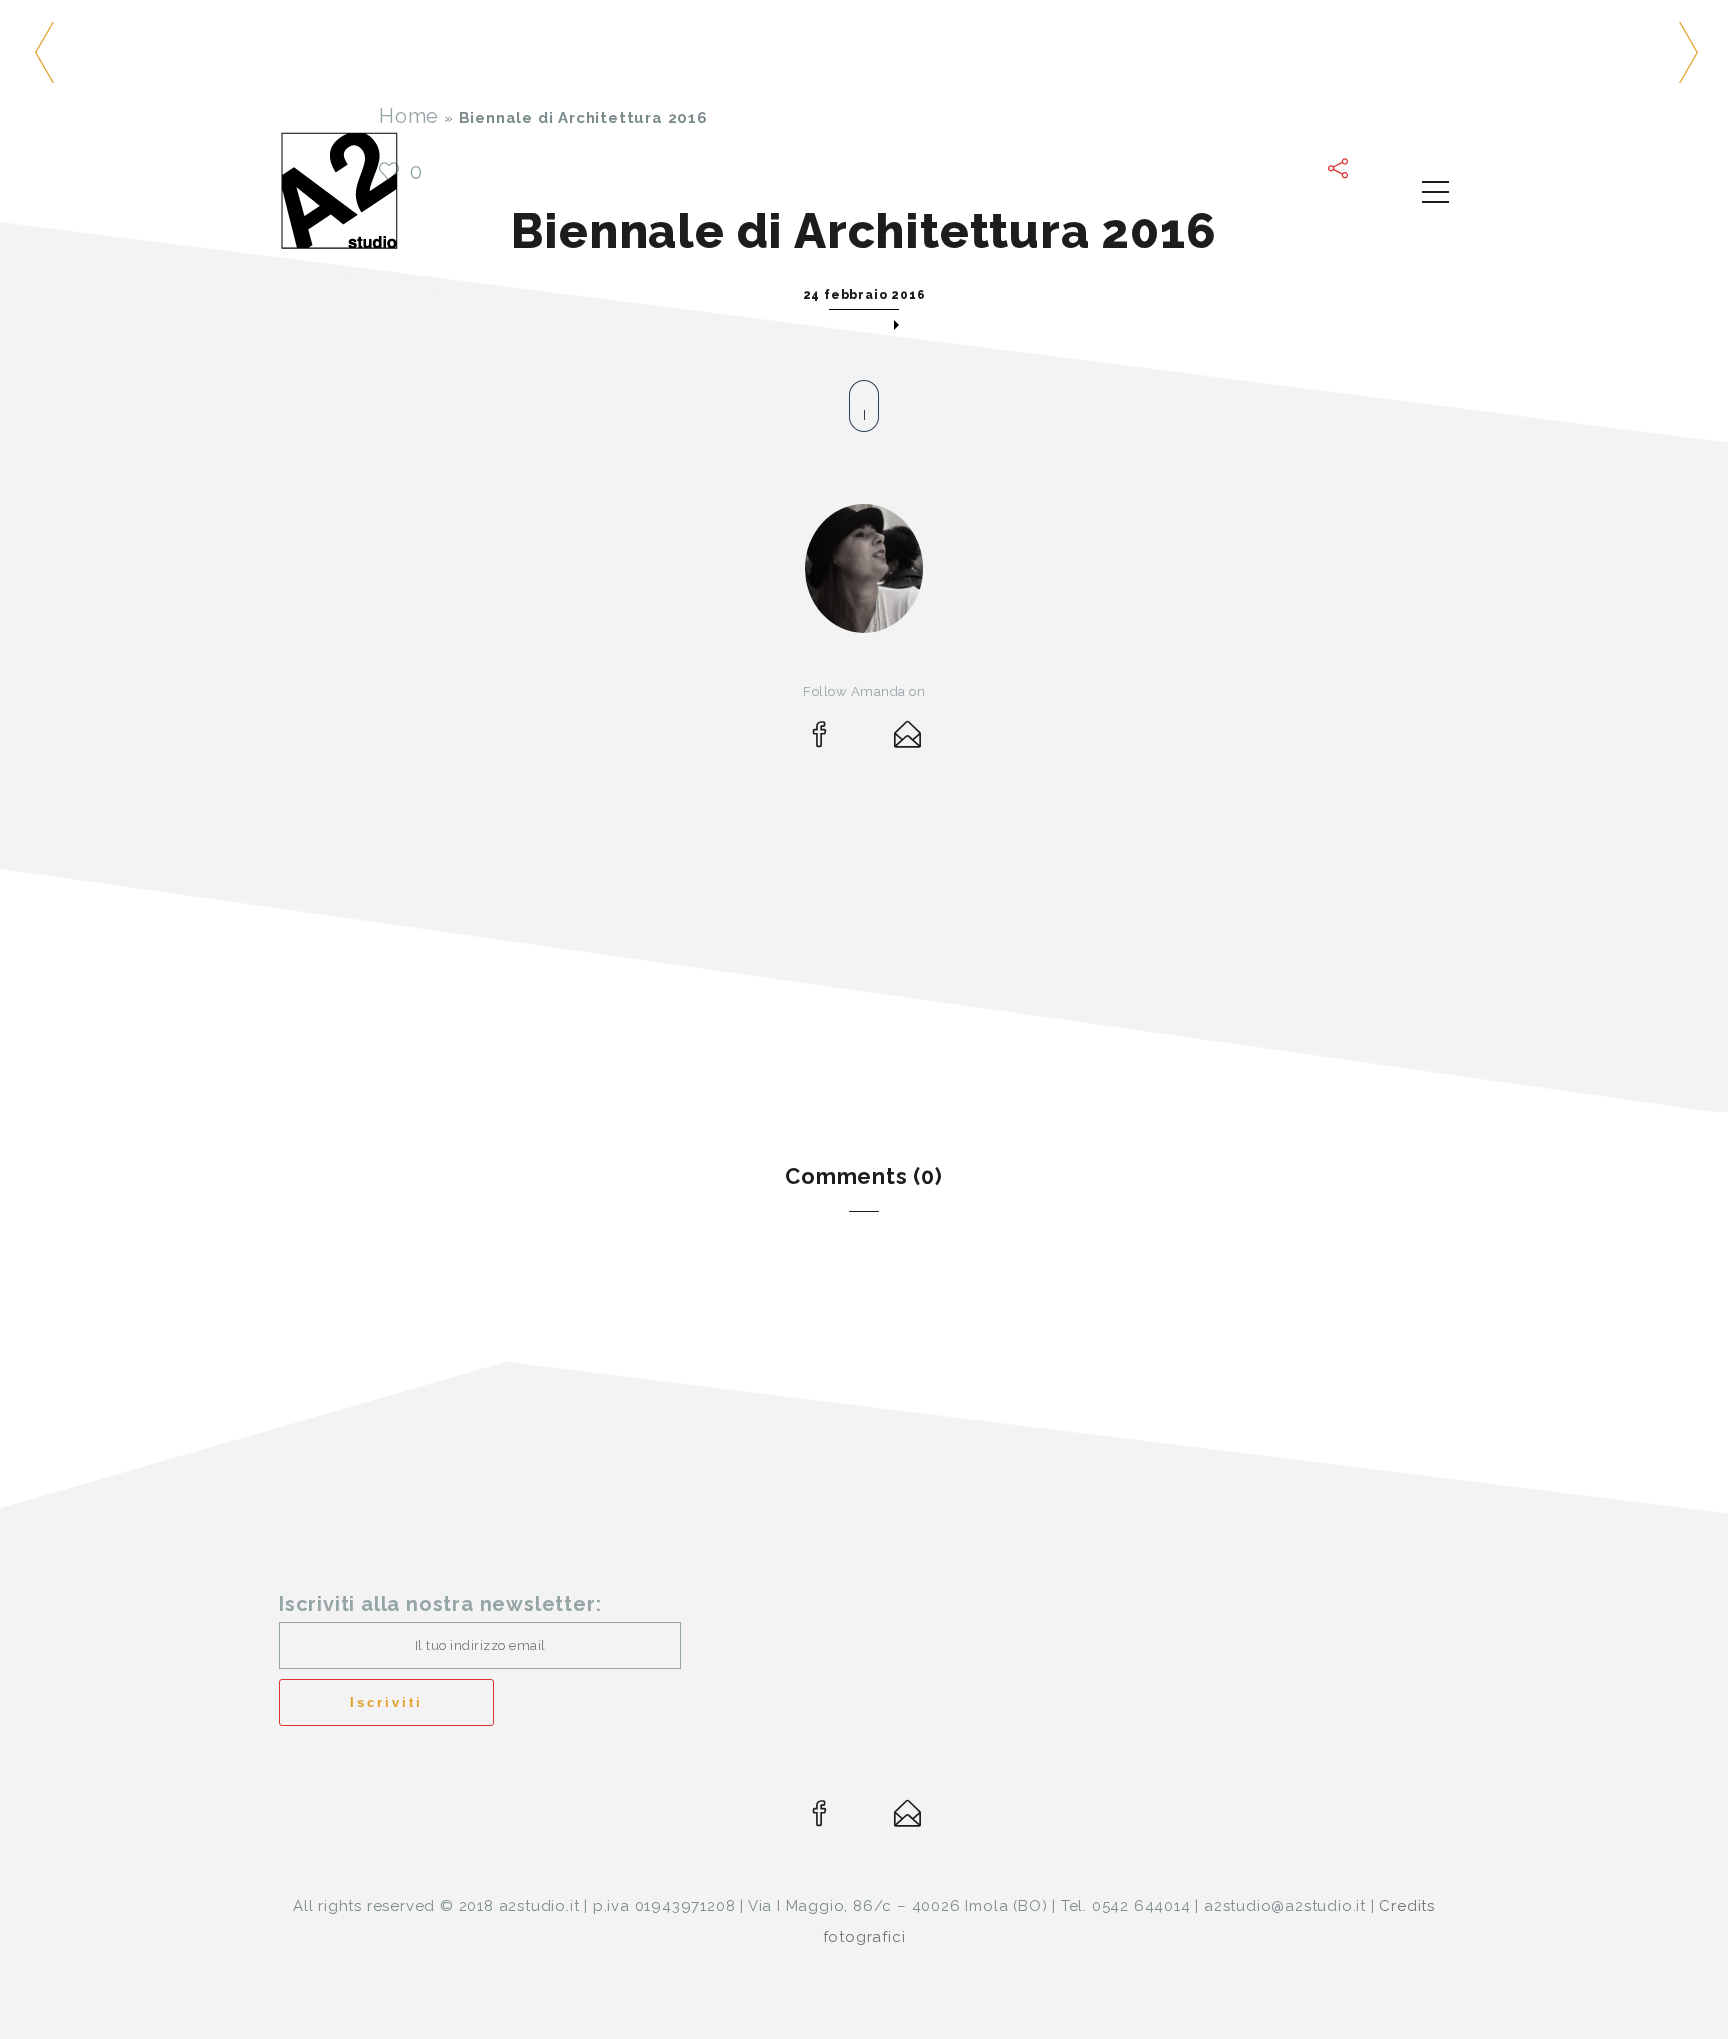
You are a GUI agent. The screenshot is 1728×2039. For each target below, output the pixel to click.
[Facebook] (820, 739)
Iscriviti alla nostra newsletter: (440, 1604)
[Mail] (908, 739)
